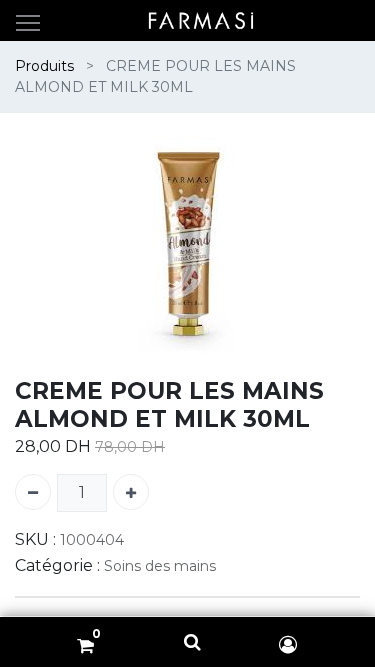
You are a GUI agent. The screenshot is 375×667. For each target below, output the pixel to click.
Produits (44, 66)
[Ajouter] (131, 492)
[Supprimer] (33, 492)
